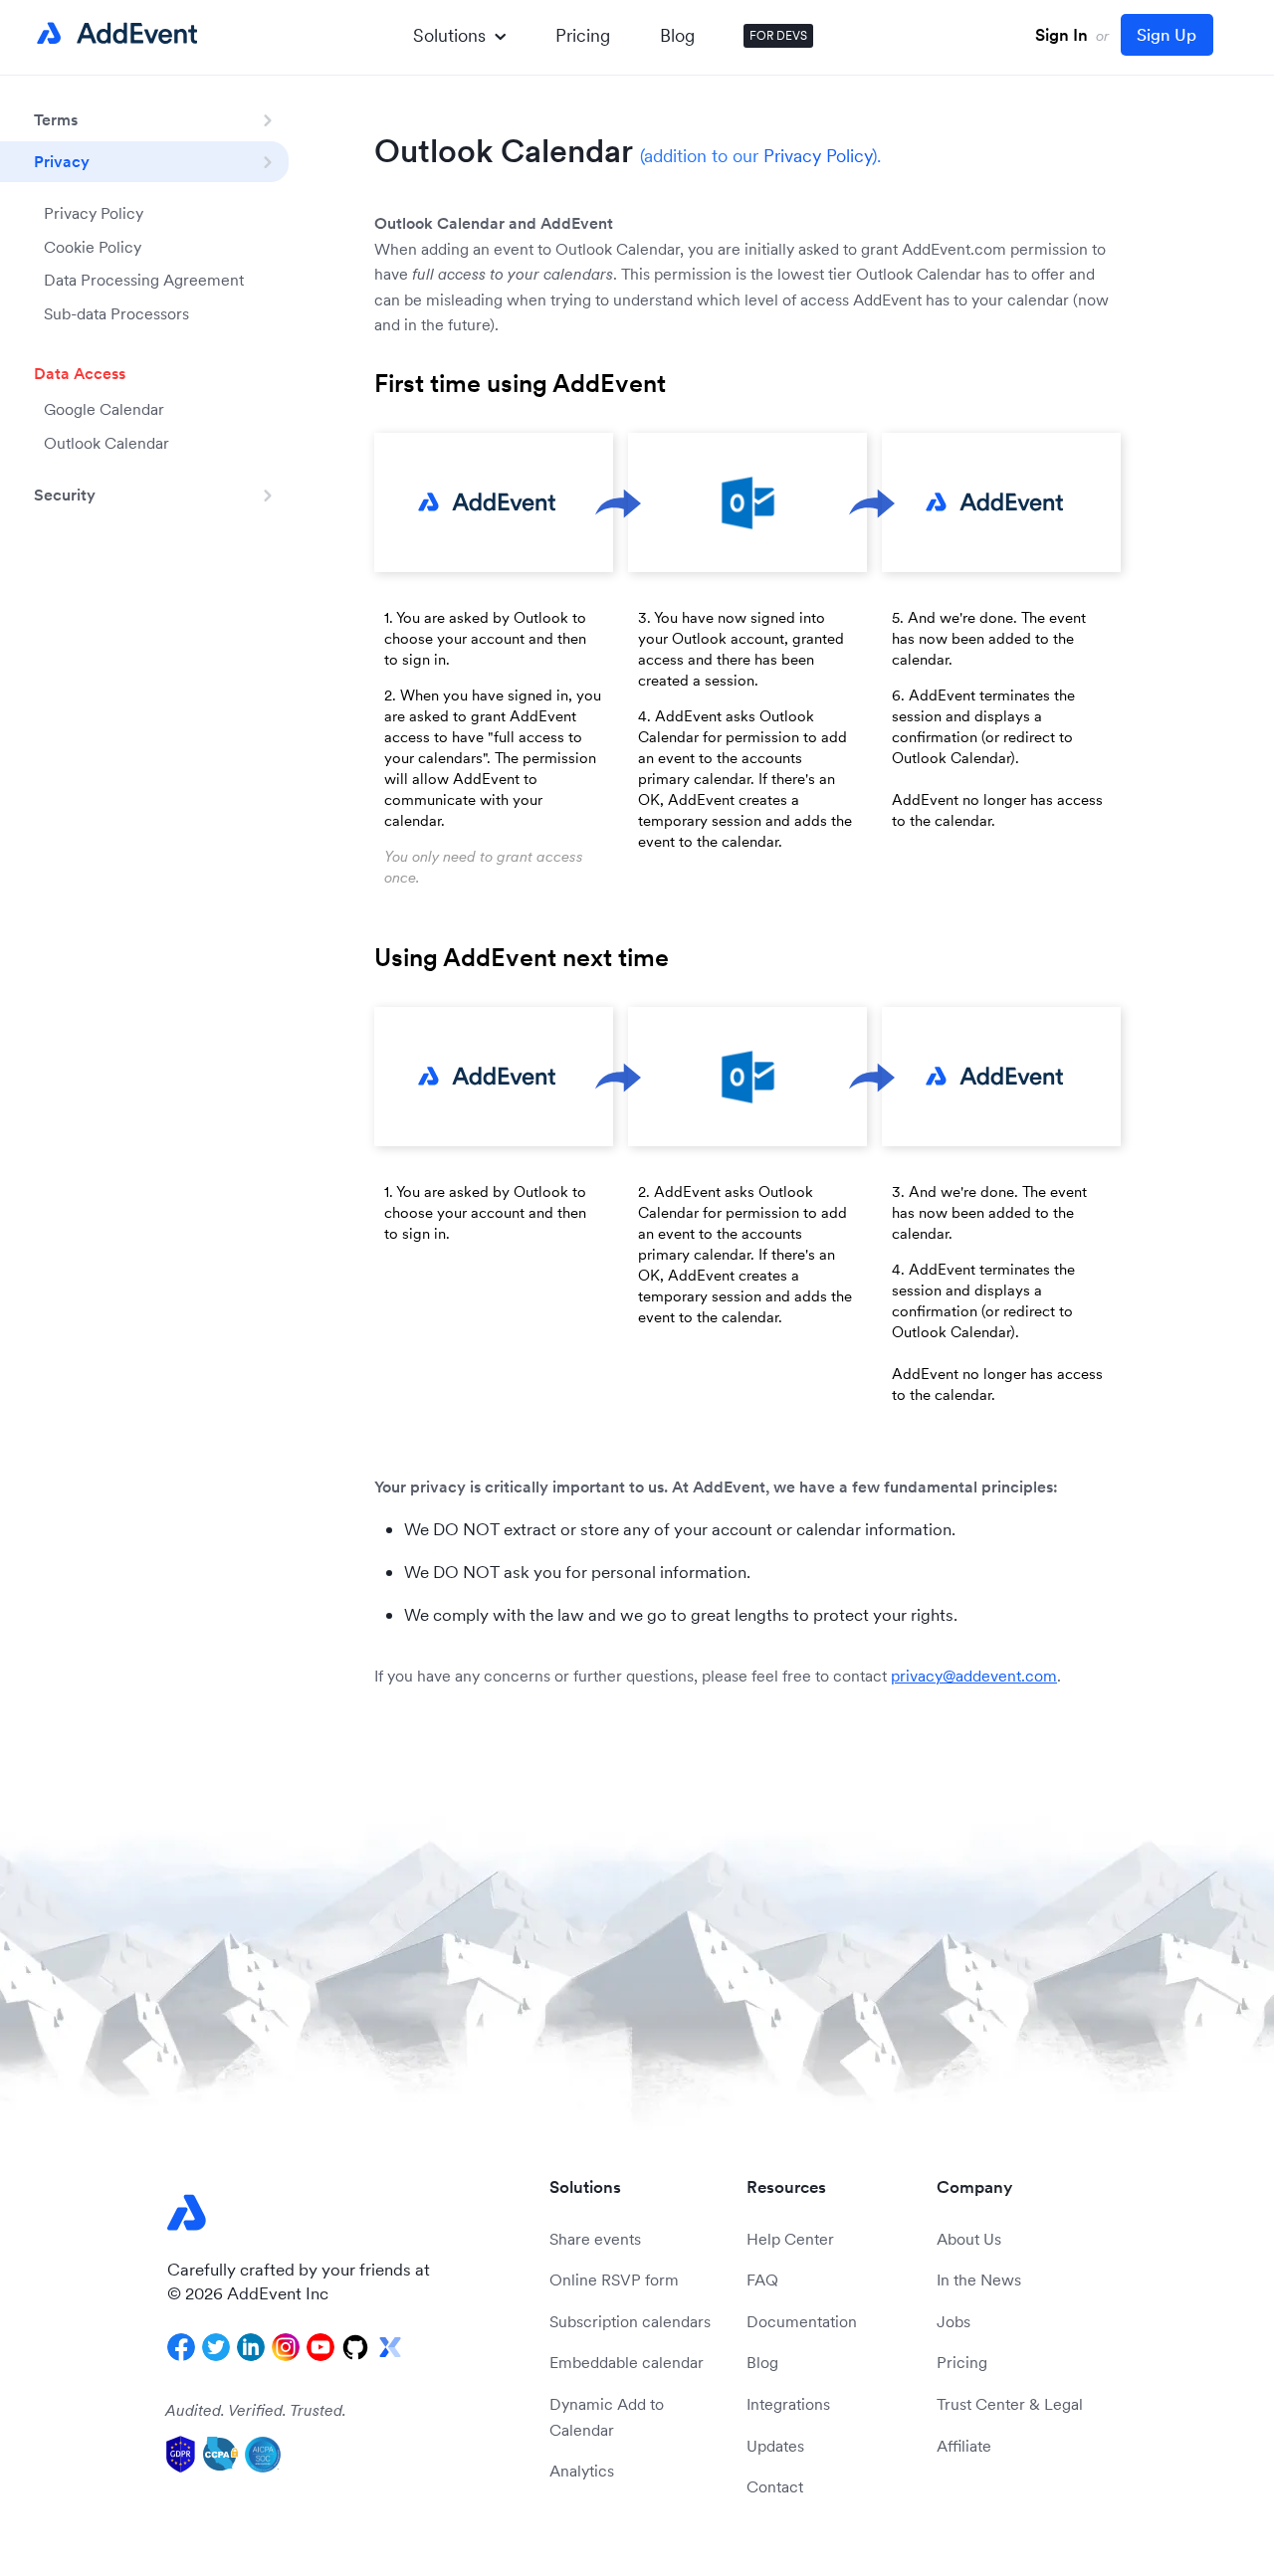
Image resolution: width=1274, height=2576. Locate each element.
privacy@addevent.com (974, 1676)
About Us (969, 2239)
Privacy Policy (94, 213)
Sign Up (1167, 35)
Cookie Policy (93, 247)
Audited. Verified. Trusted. (256, 2410)
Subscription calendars (630, 2321)
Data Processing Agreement (144, 280)
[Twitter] (216, 2347)
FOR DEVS (778, 35)
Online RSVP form (614, 2279)
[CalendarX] (390, 2347)
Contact (775, 2486)
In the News (979, 2279)
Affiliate (964, 2446)
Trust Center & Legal (1010, 2404)
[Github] (355, 2347)
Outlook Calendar (106, 443)
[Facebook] (181, 2347)
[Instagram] (286, 2347)
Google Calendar (104, 409)
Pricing (583, 35)
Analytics (582, 2471)
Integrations (788, 2404)
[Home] (113, 34)
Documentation (802, 2321)
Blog (677, 35)
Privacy (62, 161)
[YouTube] (320, 2347)
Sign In (1062, 35)
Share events (595, 2239)
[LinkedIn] (251, 2347)
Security (65, 495)
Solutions (449, 35)
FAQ (762, 2279)
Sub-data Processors (116, 313)
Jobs (954, 2321)
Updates (775, 2446)
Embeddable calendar (627, 2362)
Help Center (790, 2239)
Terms (56, 119)
